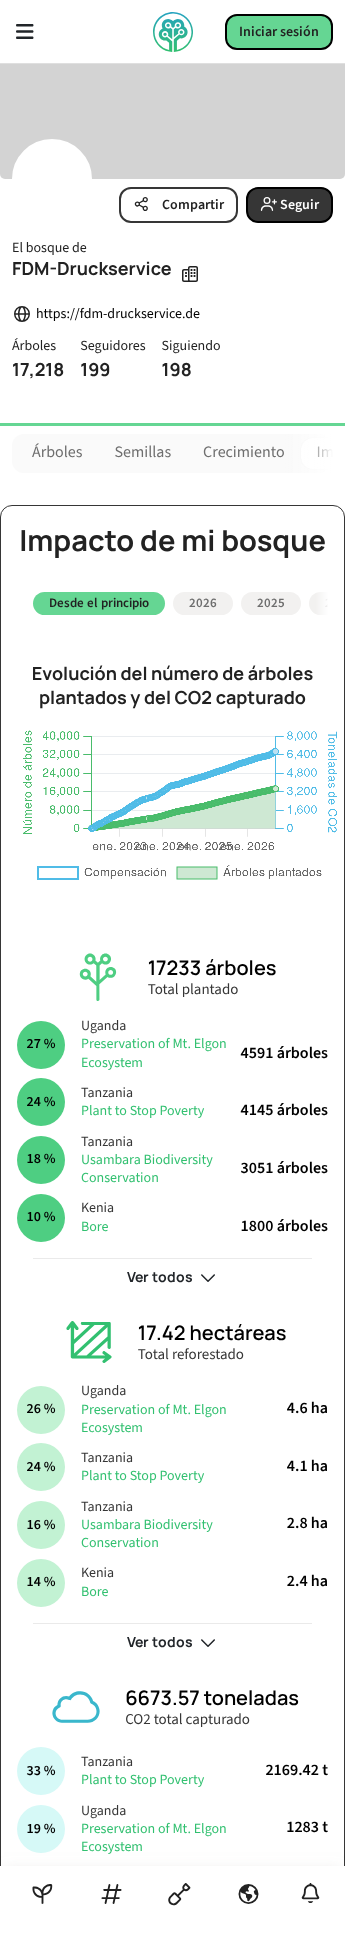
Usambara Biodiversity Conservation (147, 1161)
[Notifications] (310, 1893)
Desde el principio (99, 603)
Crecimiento (243, 453)
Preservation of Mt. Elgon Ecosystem (154, 1046)
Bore (94, 1219)
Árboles (57, 453)
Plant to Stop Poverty (142, 1104)
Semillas (143, 453)
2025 (271, 603)
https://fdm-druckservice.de (118, 314)
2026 (203, 603)
